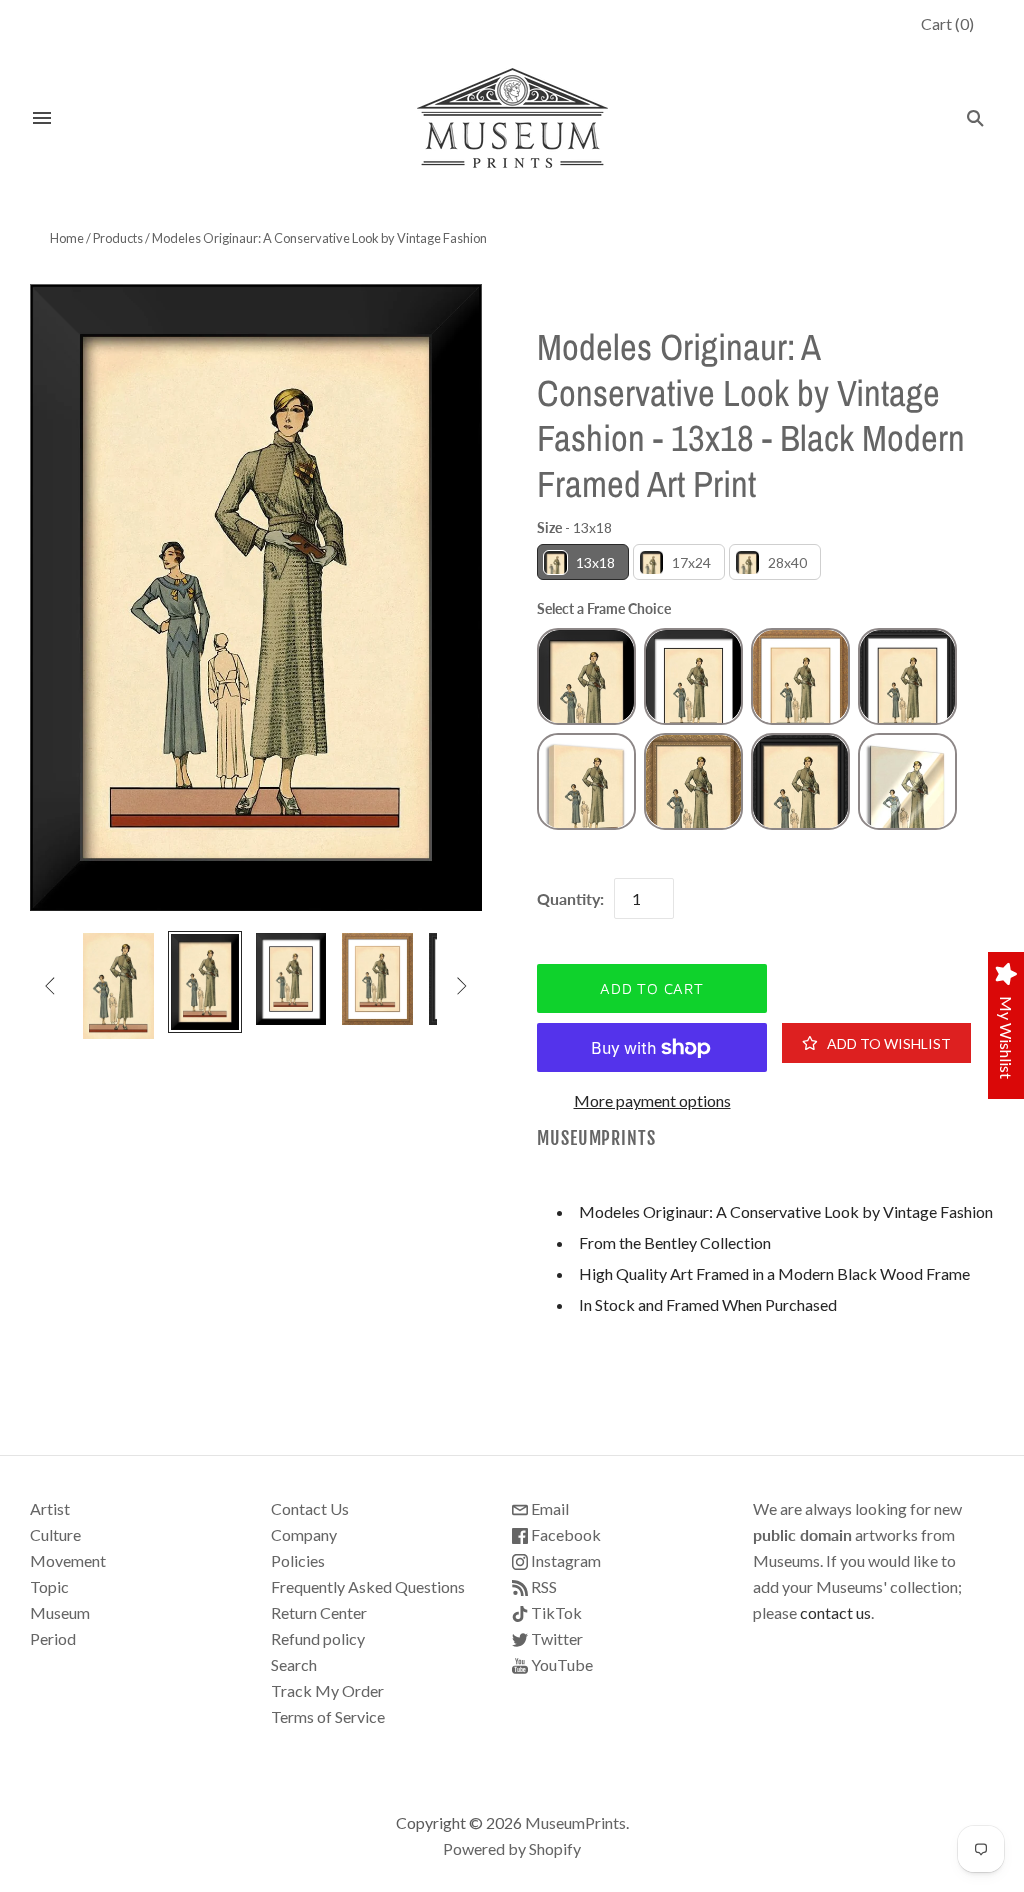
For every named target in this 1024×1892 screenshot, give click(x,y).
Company (304, 1534)
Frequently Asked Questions (368, 1586)
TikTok (555, 1612)
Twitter (555, 1638)
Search (294, 1664)
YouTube (560, 1664)
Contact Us (310, 1508)
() (947, 23)
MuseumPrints (596, 1138)
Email (548, 1508)
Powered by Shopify (512, 1848)
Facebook (564, 1534)
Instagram (564, 1560)
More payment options (652, 1100)
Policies (298, 1560)
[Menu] (42, 118)
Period (53, 1638)
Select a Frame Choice (604, 608)
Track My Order (327, 1690)
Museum (60, 1612)
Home (67, 238)
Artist (50, 1508)
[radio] (583, 562)
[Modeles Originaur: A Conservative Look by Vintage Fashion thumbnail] (118, 986)
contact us (835, 1612)
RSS (542, 1586)
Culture (55, 1534)
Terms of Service (328, 1716)
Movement (68, 1560)
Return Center (319, 1612)
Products (118, 238)
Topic (49, 1586)
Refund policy (318, 1638)
